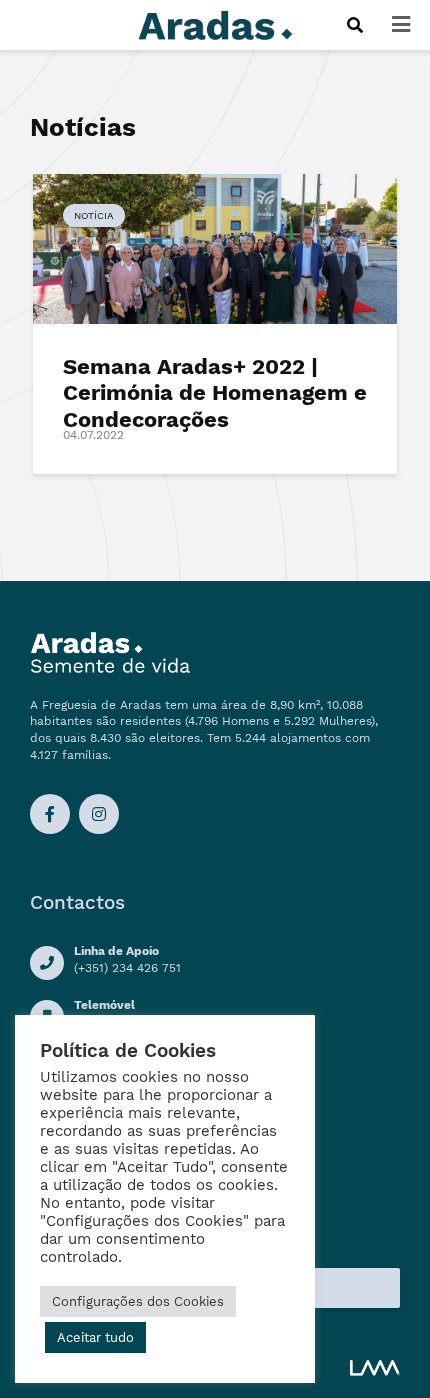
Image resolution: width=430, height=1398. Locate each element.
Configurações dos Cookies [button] (138, 1301)
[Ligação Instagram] (99, 814)
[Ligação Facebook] (50, 814)
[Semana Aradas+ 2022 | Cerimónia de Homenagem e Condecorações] (215, 247)
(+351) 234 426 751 (127, 968)
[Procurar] (354, 25)
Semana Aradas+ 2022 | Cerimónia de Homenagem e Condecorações (215, 393)
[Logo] (215, 23)
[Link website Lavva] (375, 1367)
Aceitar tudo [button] (95, 1337)
